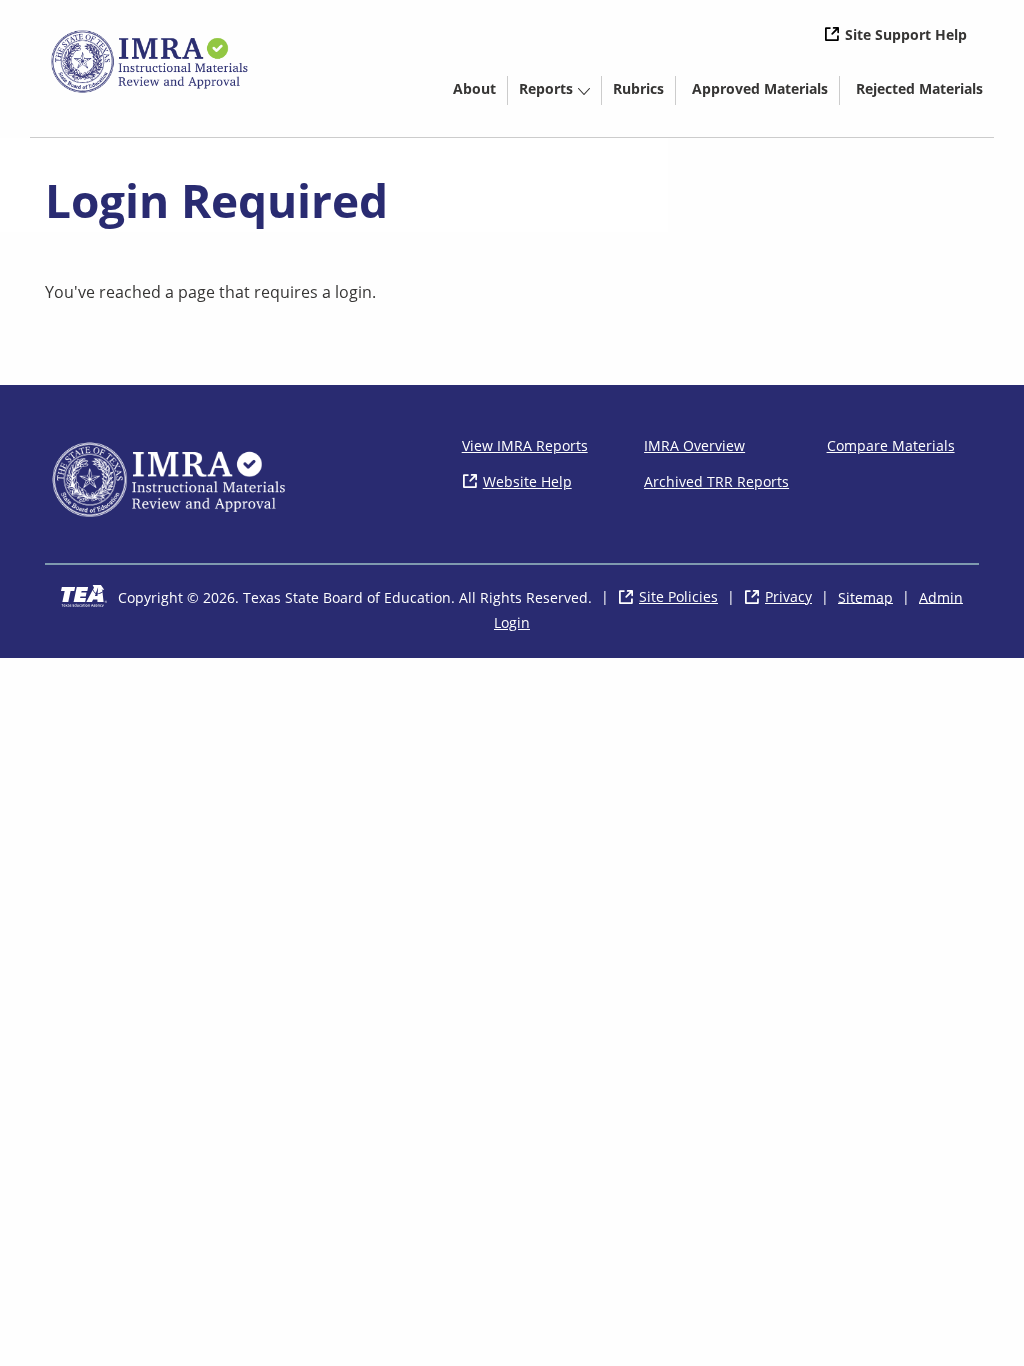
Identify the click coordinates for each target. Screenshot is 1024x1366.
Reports (546, 88)
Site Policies (678, 596)
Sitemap (865, 596)
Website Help (527, 481)
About (474, 88)
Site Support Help (906, 34)
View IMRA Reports (525, 445)
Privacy (788, 596)
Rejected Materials (925, 92)
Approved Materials (765, 92)
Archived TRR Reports (716, 481)
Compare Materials (891, 445)
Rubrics (638, 88)
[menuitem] (474, 87)
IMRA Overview (694, 445)
